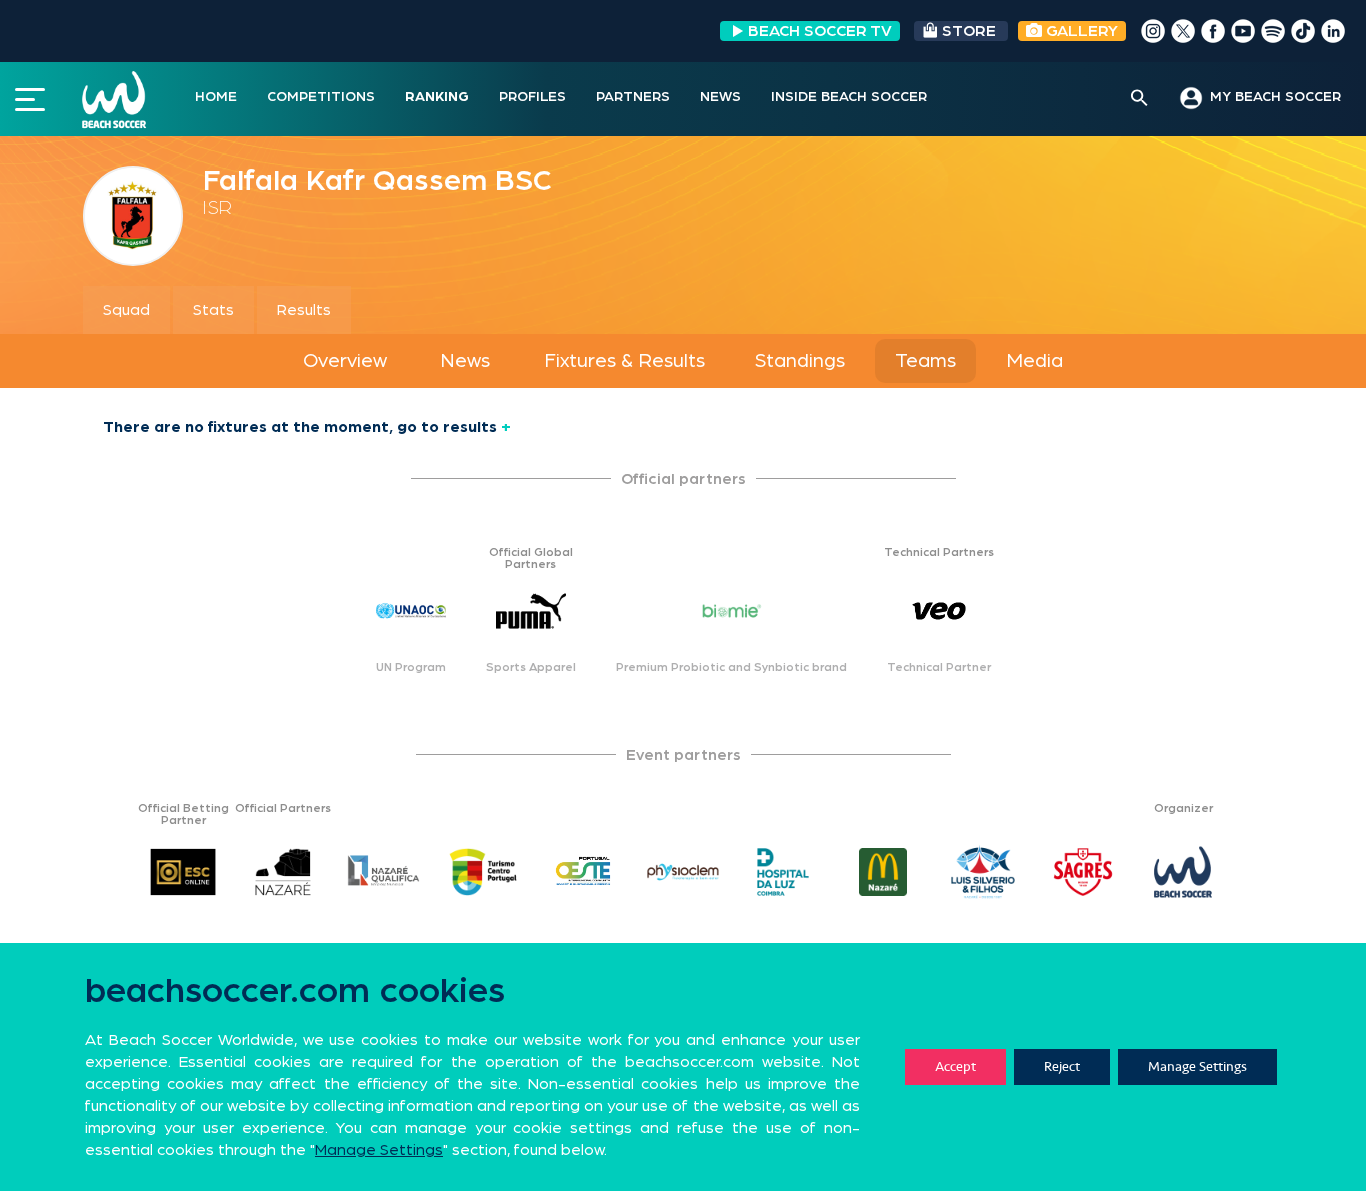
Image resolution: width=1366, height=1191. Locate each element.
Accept (955, 1066)
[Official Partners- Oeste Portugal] (583, 872)
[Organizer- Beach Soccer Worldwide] (1183, 872)
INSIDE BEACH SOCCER (849, 97)
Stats (213, 310)
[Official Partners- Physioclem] (683, 872)
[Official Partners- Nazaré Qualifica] (383, 872)
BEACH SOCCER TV (820, 31)
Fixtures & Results (624, 361)
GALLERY (1080, 31)
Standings (800, 361)
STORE (969, 31)
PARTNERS (633, 97)
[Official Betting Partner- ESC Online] (183, 872)
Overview (345, 361)
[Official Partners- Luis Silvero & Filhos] (983, 872)
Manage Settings (1197, 1066)
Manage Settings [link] (379, 1150)
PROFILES (532, 97)
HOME (216, 97)
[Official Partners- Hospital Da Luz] (783, 872)
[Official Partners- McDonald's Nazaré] (883, 872)
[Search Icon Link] (1139, 99)
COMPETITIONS (321, 97)
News (465, 361)
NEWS (720, 97)
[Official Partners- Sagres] (1083, 872)
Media (1034, 361)
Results (304, 310)
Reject (1062, 1066)
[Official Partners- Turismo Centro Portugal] (483, 872)
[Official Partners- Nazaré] (283, 872)
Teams (925, 361)
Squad (126, 310)
